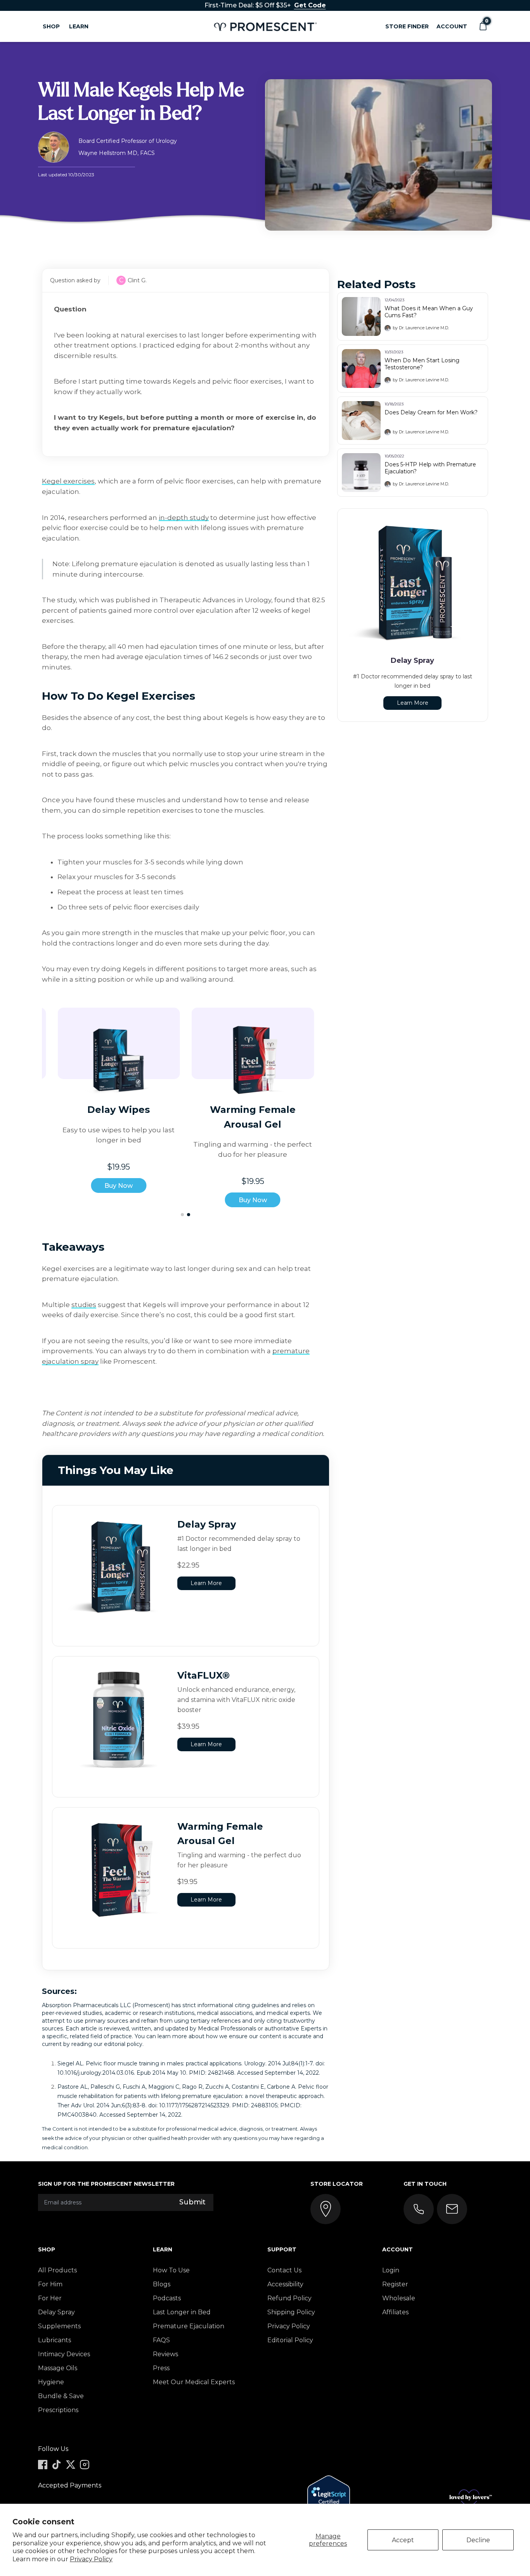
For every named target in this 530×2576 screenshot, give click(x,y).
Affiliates (395, 2312)
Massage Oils (58, 2368)
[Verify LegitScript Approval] (329, 2499)
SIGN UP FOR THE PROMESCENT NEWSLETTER (106, 2184)
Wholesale (399, 2298)
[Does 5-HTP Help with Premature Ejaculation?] (361, 473)
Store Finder (407, 26)
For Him (50, 2284)
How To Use (171, 2270)
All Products (57, 2270)
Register (395, 2284)
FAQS (161, 2340)
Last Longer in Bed (182, 2312)
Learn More (206, 1583)
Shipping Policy (291, 2312)
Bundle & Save (61, 2396)
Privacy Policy (91, 2559)
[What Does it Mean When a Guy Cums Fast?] (361, 316)
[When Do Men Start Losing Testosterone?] (361, 368)
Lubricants (55, 2340)
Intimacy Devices (64, 2354)
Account (452, 26)
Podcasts (167, 2298)
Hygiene (51, 2382)
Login (391, 2270)
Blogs (162, 2284)
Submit (192, 2202)
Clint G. (137, 280)
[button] (483, 26)
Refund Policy (289, 2298)
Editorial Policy (290, 2340)
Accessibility (285, 2284)
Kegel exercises (68, 481)
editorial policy (123, 2044)
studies (84, 1305)
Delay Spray (56, 2312)
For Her (50, 2298)
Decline (478, 2540)
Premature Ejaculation (189, 2326)
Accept (403, 2540)
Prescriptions (58, 2410)
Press (161, 2368)
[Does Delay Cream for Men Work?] (361, 421)
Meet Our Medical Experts (194, 2382)
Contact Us (284, 2270)
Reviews (165, 2354)
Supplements (59, 2326)
